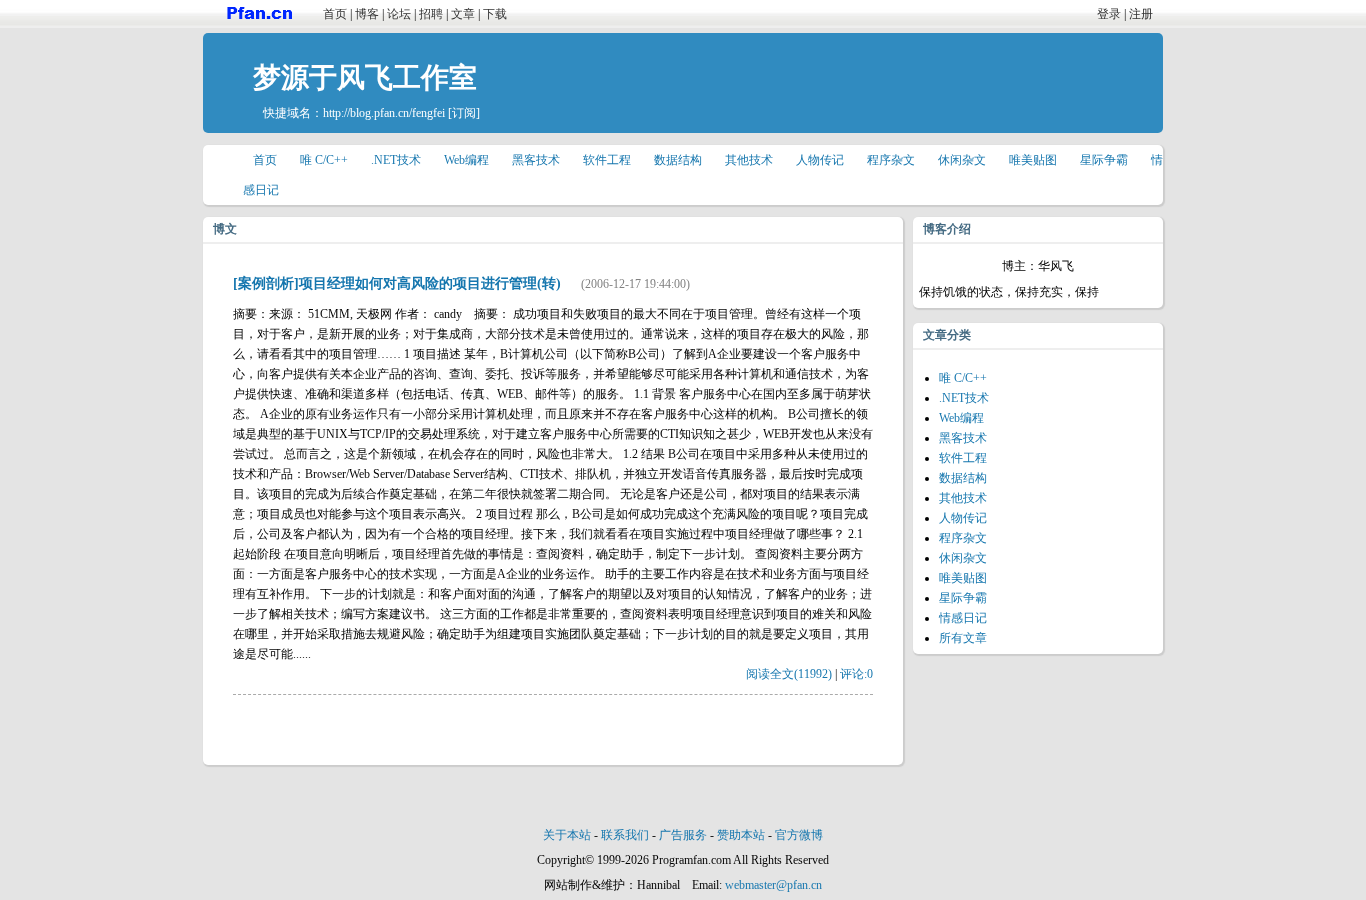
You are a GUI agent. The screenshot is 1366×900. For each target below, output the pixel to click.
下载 (495, 14)
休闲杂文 (962, 160)
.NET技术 (396, 160)
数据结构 (678, 160)
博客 (367, 14)
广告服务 (683, 835)
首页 (335, 14)
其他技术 (749, 160)
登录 (1109, 14)
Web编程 (466, 160)
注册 (1141, 14)
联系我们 (625, 835)
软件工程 (607, 160)
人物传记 (820, 160)
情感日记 (963, 618)
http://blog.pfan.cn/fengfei (384, 113)
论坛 (399, 14)
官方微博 (799, 835)
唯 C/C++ (324, 160)
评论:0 (856, 674)
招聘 (431, 14)
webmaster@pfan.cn (773, 885)
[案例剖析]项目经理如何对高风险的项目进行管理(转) (397, 283)
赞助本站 (741, 835)
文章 (463, 14)
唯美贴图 (1033, 160)
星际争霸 (1104, 160)
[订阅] (464, 113)
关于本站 (567, 835)
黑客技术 (536, 160)
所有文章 (963, 638)
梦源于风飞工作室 (365, 77)
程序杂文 (891, 160)
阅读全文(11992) (789, 674)
